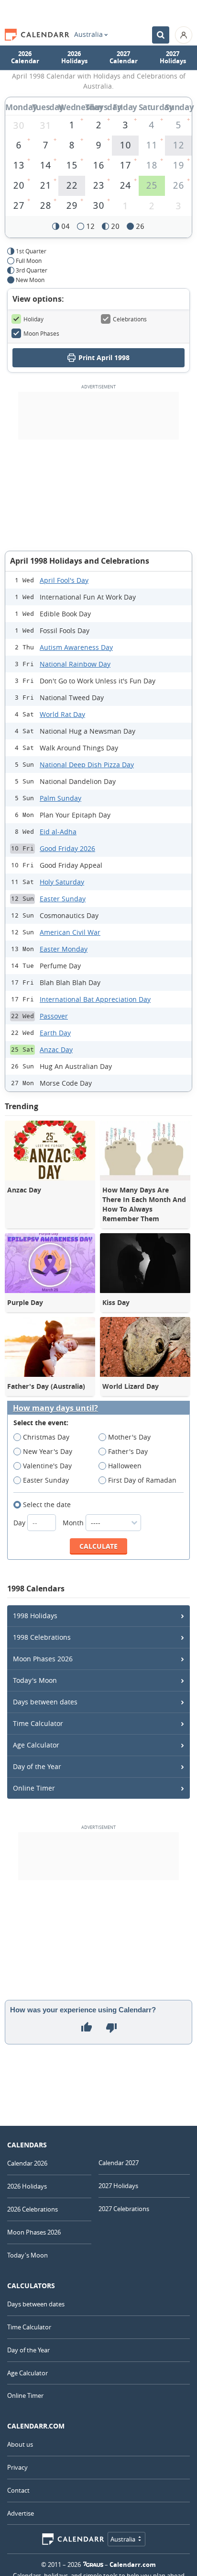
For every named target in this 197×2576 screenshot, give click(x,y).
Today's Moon (35, 1680)
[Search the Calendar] (161, 35)
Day (20, 1523)
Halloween (125, 1466)
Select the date (47, 1504)
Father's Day (128, 1451)
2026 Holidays (74, 57)
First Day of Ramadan (142, 1480)
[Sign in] (184, 35)
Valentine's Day (47, 1466)
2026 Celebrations (33, 2209)
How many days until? (55, 1408)
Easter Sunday (63, 899)
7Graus (93, 2565)
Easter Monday (64, 949)
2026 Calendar (25, 57)
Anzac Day (56, 1050)
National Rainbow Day (75, 664)
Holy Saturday (62, 882)
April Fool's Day (64, 580)
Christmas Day (46, 1437)
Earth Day (55, 1033)
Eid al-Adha (58, 832)
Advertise (21, 2513)
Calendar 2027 (119, 2163)
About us (20, 2444)
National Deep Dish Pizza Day (87, 765)
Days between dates (45, 1702)
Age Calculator (36, 1745)
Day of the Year (37, 1766)
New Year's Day (48, 1451)
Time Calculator (38, 1723)
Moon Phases (41, 333)
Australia (88, 34)
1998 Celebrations (42, 1637)
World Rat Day (62, 714)
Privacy (17, 2467)
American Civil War (70, 932)
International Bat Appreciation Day (95, 999)
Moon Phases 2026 (43, 1659)
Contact (18, 2490)
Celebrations (130, 319)
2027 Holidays (173, 57)
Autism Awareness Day (76, 647)
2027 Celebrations (124, 2209)
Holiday (33, 319)
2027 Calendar (124, 57)
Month (74, 1523)
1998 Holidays (35, 1616)
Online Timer (34, 1788)
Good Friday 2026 (67, 848)
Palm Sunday (60, 798)
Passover (54, 1016)
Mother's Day (129, 1437)
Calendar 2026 (27, 2163)
